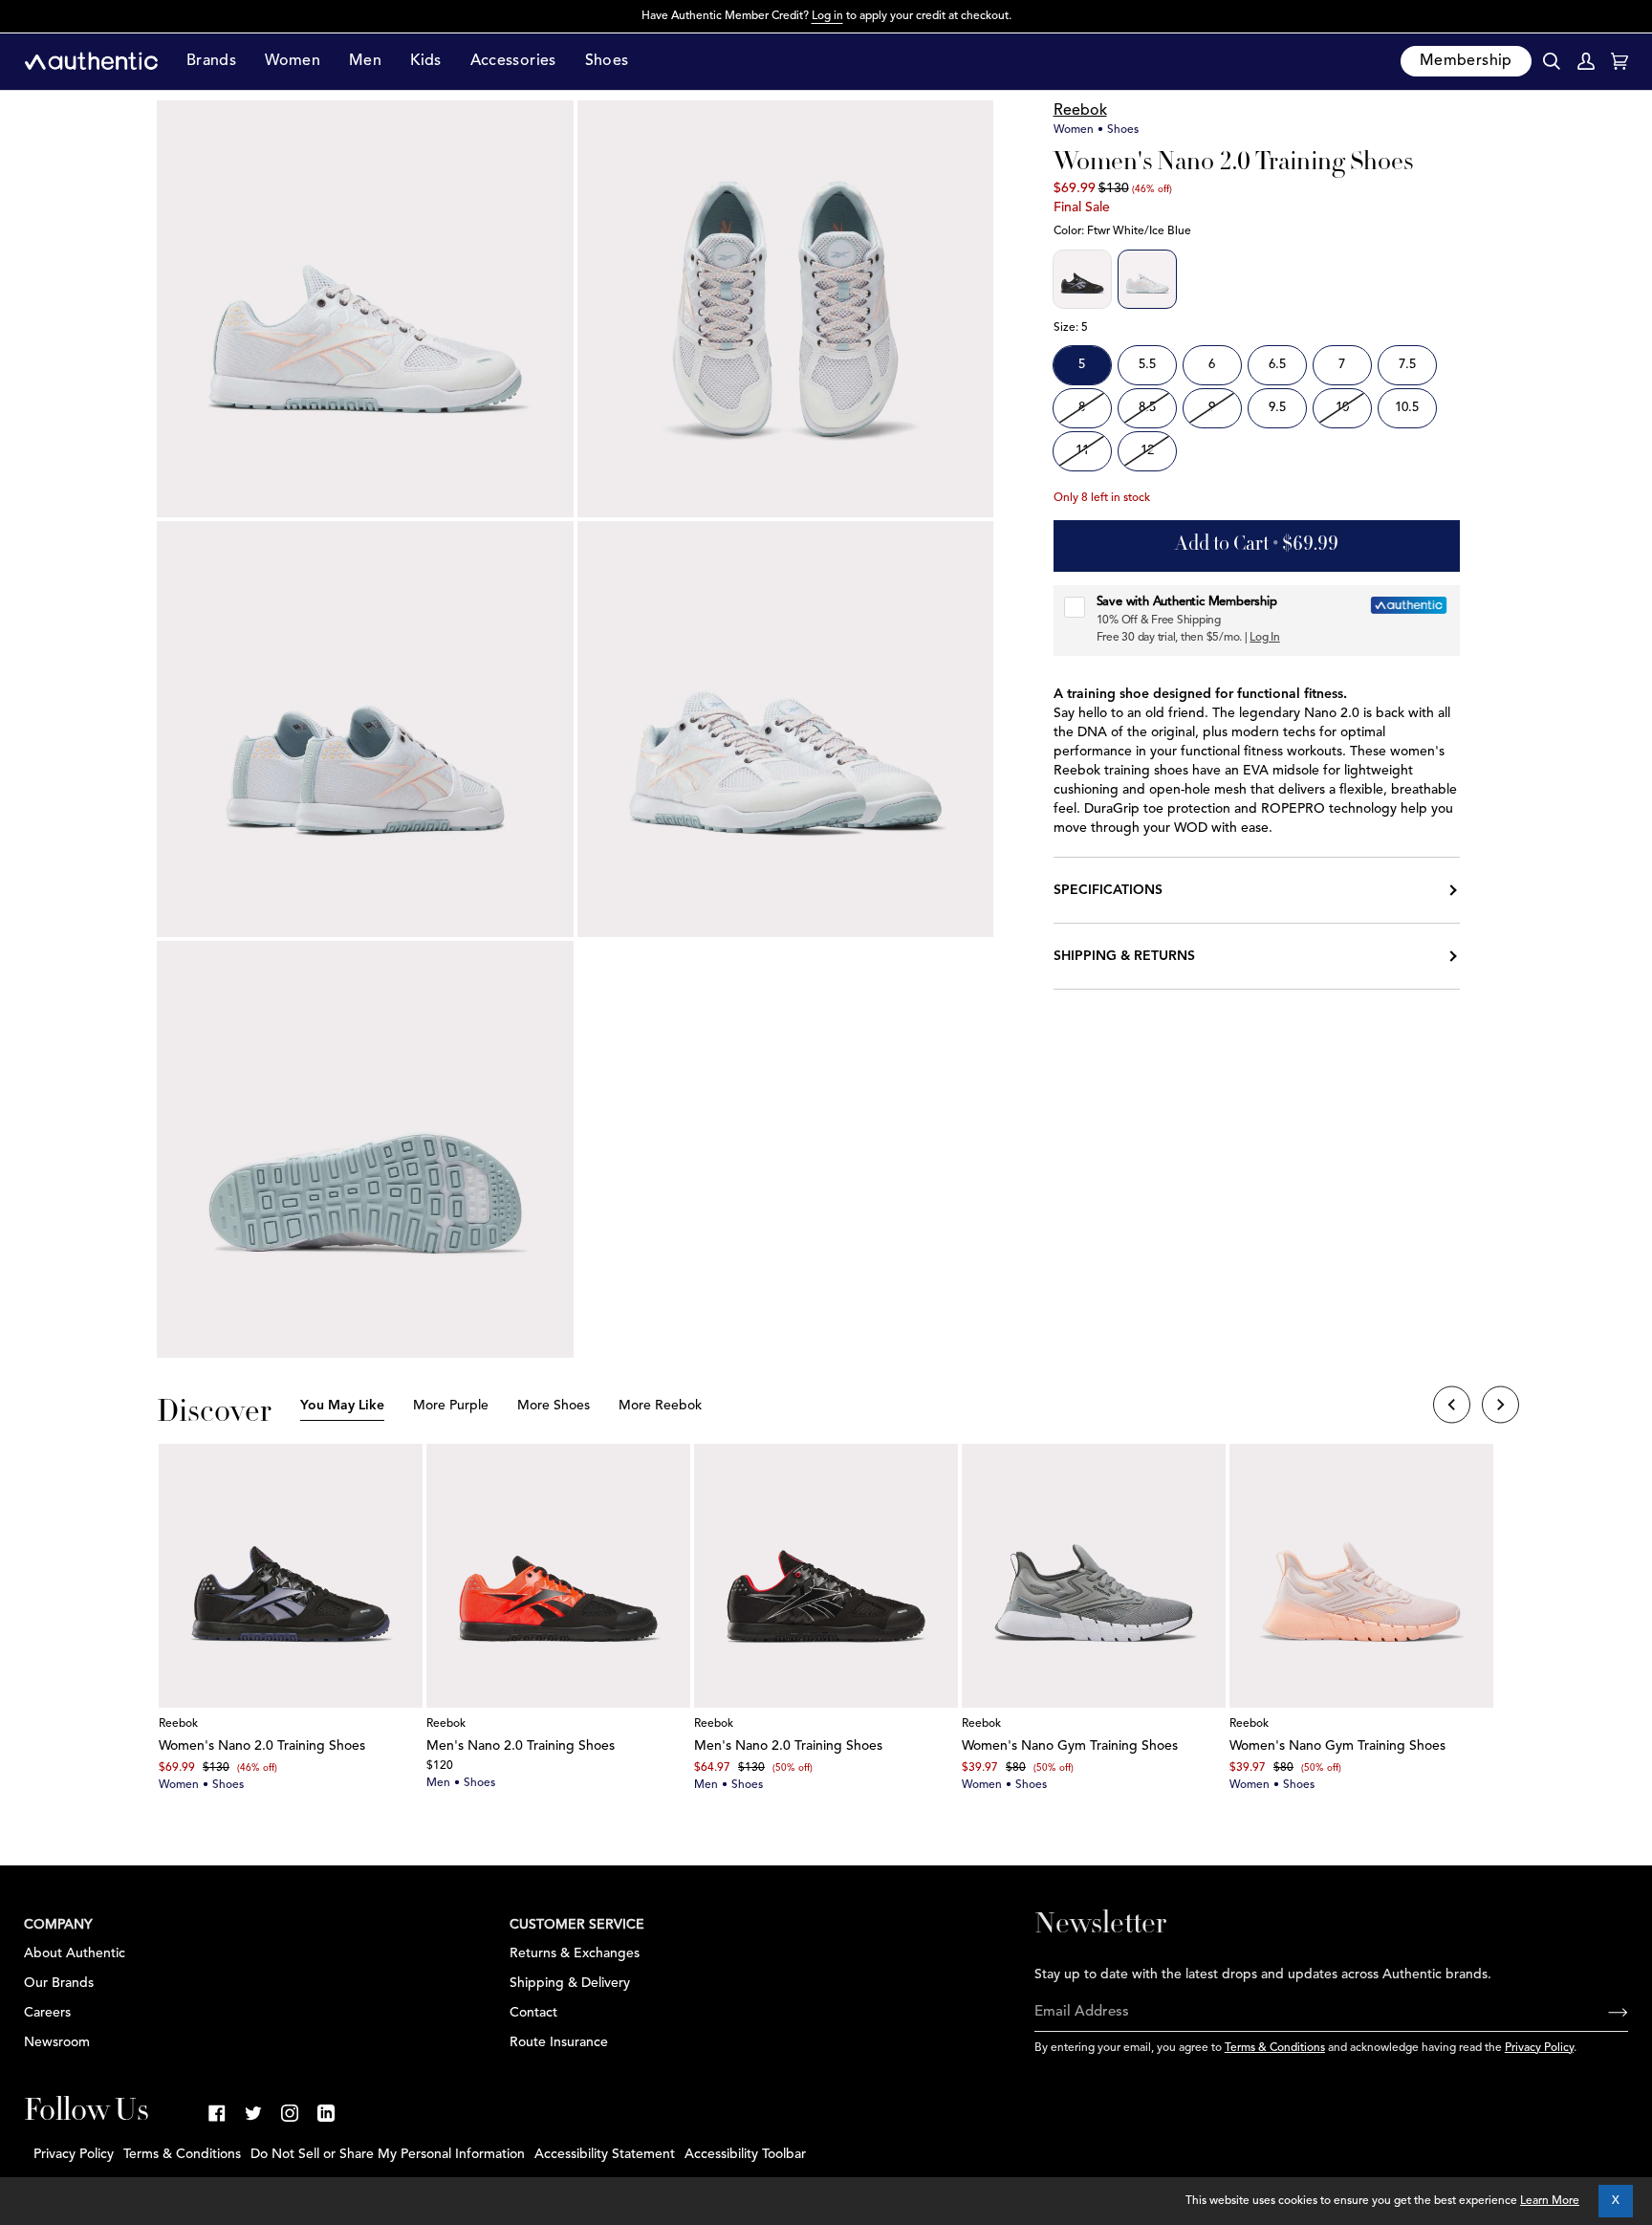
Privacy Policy (1539, 2048)
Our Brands (59, 1983)
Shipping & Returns (1124, 956)
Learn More (1550, 2201)
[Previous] (1452, 1407)
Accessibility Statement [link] (605, 2154)
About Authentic (75, 1953)
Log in (827, 16)
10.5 (1407, 408)
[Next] (1500, 1407)
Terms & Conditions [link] (182, 2154)
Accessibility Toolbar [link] (745, 2154)
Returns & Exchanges (575, 1953)
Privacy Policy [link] (74, 2154)
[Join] (1603, 2013)
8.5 (1147, 408)
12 (1147, 451)
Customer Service (577, 1925)
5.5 (1147, 365)
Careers (47, 2013)
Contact (533, 2013)
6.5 (1277, 365)
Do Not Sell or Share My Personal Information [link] (388, 2154)
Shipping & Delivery (570, 1983)
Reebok (1080, 111)
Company (58, 1925)
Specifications (1108, 890)
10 (1342, 408)
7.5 (1407, 365)
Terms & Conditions (1275, 2048)
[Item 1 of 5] (291, 1576)
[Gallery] (291, 1576)
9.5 (1277, 408)
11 (1082, 451)
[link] (217, 2113)
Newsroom (57, 2042)
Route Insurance (559, 2042)
